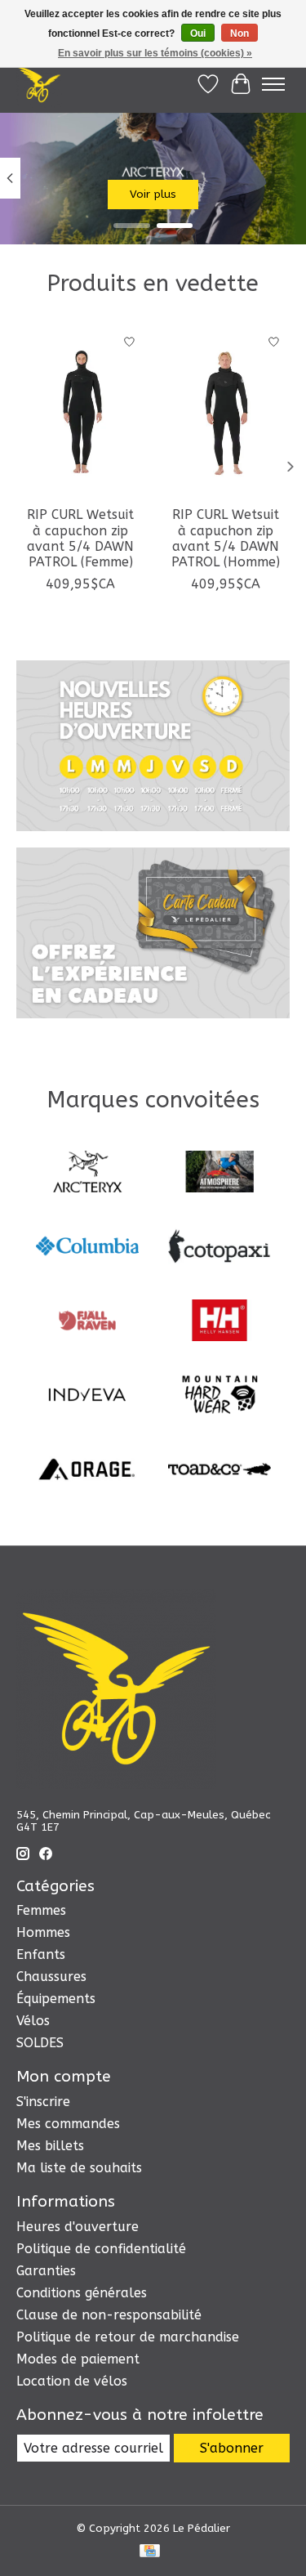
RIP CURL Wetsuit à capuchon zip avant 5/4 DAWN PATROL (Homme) (226, 538)
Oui (198, 34)
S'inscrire (43, 2102)
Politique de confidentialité (101, 2249)
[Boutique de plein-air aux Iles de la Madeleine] (39, 84)
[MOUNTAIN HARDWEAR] (220, 1396)
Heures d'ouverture (78, 2227)
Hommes (43, 1932)
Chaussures (51, 1977)
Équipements (56, 1999)
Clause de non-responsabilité (109, 2315)
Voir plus (153, 194)
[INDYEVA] (87, 1396)
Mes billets (50, 2146)
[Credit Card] (150, 2552)
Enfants (41, 1954)
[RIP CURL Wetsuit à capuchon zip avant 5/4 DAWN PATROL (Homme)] (226, 411)
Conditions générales (82, 2293)
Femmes (41, 1910)
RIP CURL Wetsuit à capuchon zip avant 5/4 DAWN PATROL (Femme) (80, 538)
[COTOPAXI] (220, 1248)
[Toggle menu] (273, 84)
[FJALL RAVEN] (87, 1322)
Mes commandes (68, 2124)
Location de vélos (72, 2381)
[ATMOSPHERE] (220, 1173)
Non (239, 34)
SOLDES (40, 2043)
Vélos (33, 2021)
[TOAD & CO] (220, 1471)
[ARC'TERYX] (87, 1173)
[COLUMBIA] (87, 1248)
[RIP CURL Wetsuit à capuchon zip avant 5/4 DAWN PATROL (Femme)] (81, 411)
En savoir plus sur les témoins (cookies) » (155, 53)
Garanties (46, 2271)
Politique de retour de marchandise (128, 2337)
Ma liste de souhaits (79, 2168)
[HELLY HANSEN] (220, 1322)
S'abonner (232, 2448)
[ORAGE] (87, 1471)
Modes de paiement (78, 2359)
